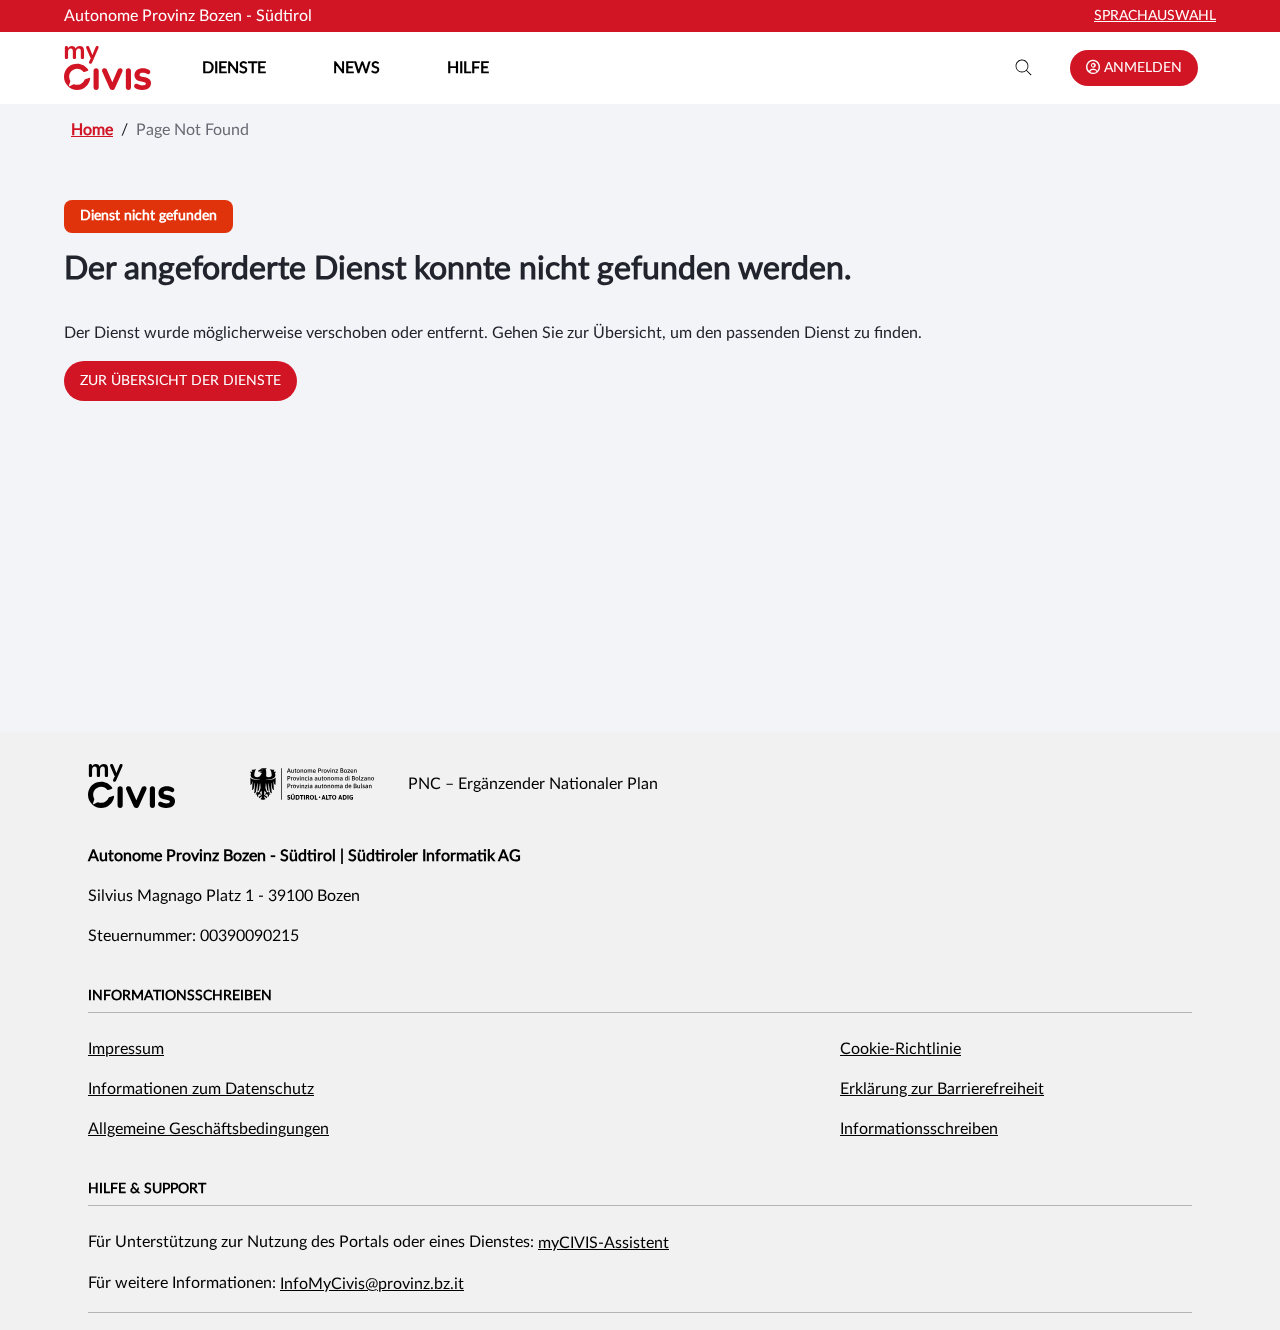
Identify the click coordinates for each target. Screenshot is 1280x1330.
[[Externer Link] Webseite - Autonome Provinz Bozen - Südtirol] (312, 784)
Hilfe (468, 68)
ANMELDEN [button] (1141, 68)
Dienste (234, 68)
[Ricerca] (1024, 68)
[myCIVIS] (131, 786)
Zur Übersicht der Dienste (180, 381)
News (356, 68)
